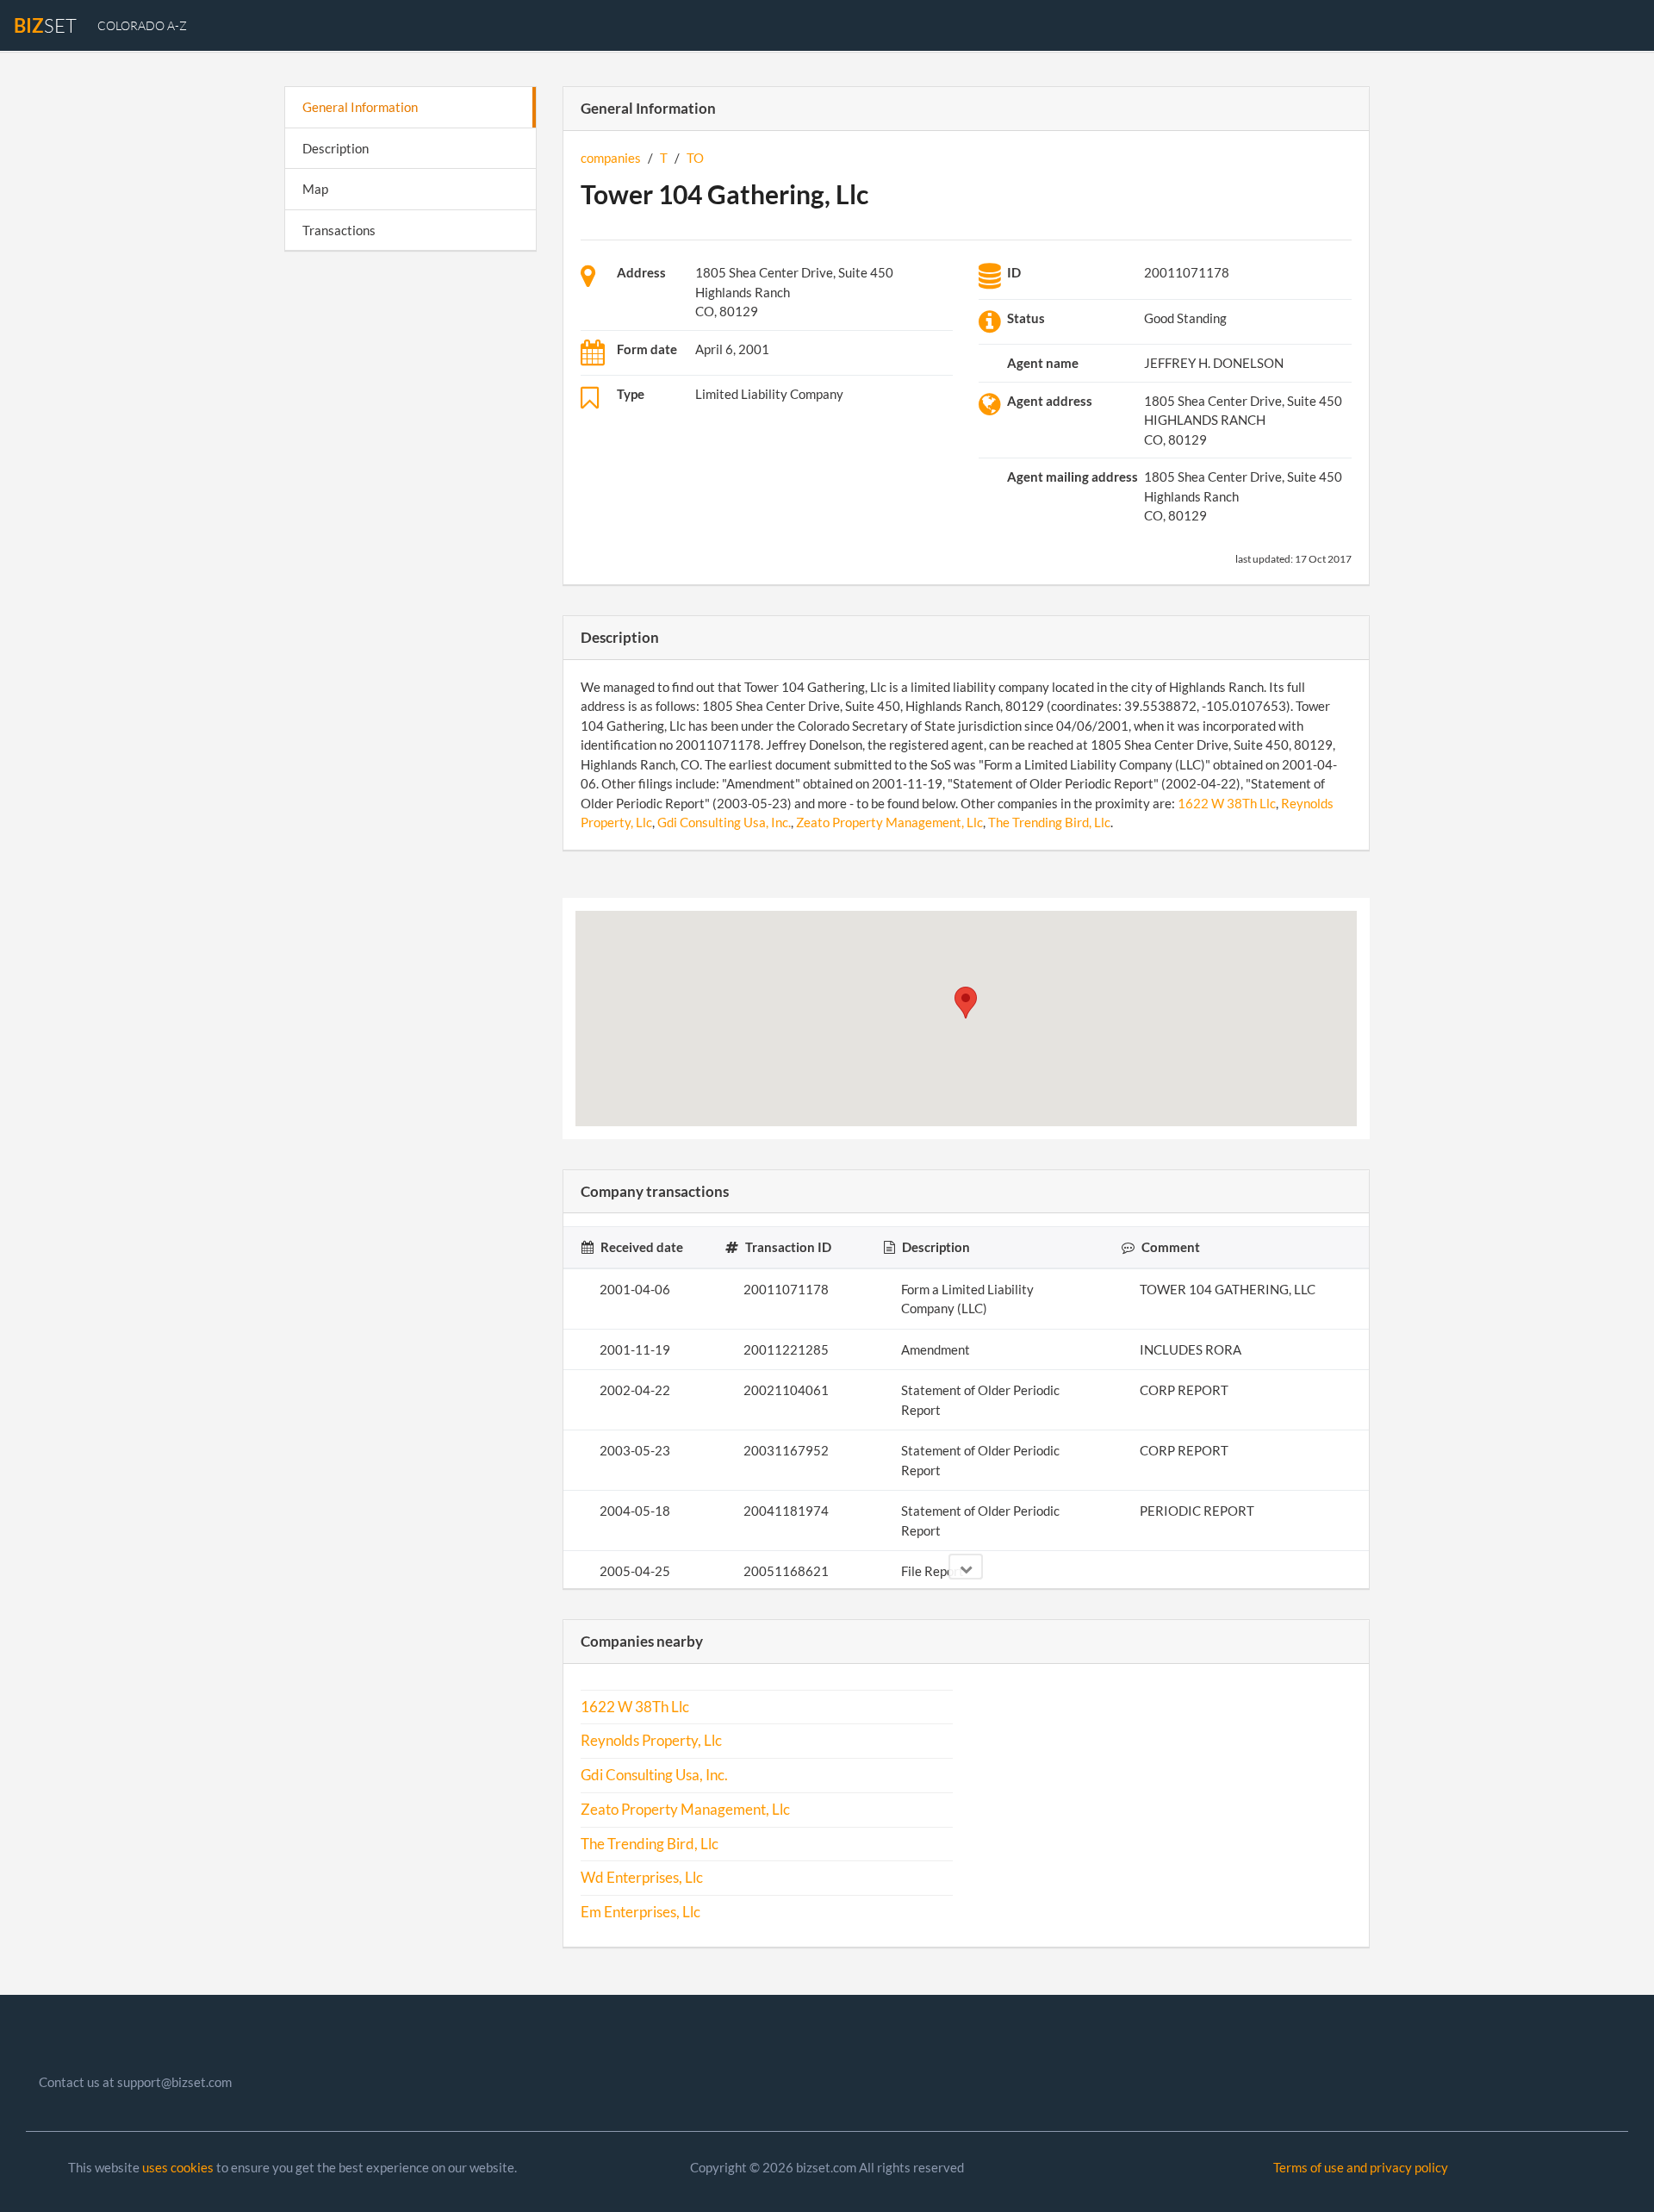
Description (336, 148)
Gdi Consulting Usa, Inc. (724, 822)
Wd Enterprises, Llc (642, 1878)
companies (611, 158)
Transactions (339, 230)
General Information (360, 107)
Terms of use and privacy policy (1361, 2167)
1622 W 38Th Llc (1227, 803)
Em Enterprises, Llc (640, 1912)
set (45, 25)
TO (695, 158)
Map (315, 189)
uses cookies (178, 2167)
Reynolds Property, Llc (651, 1741)
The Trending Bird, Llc (1049, 822)
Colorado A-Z (142, 25)
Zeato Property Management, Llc (889, 822)
